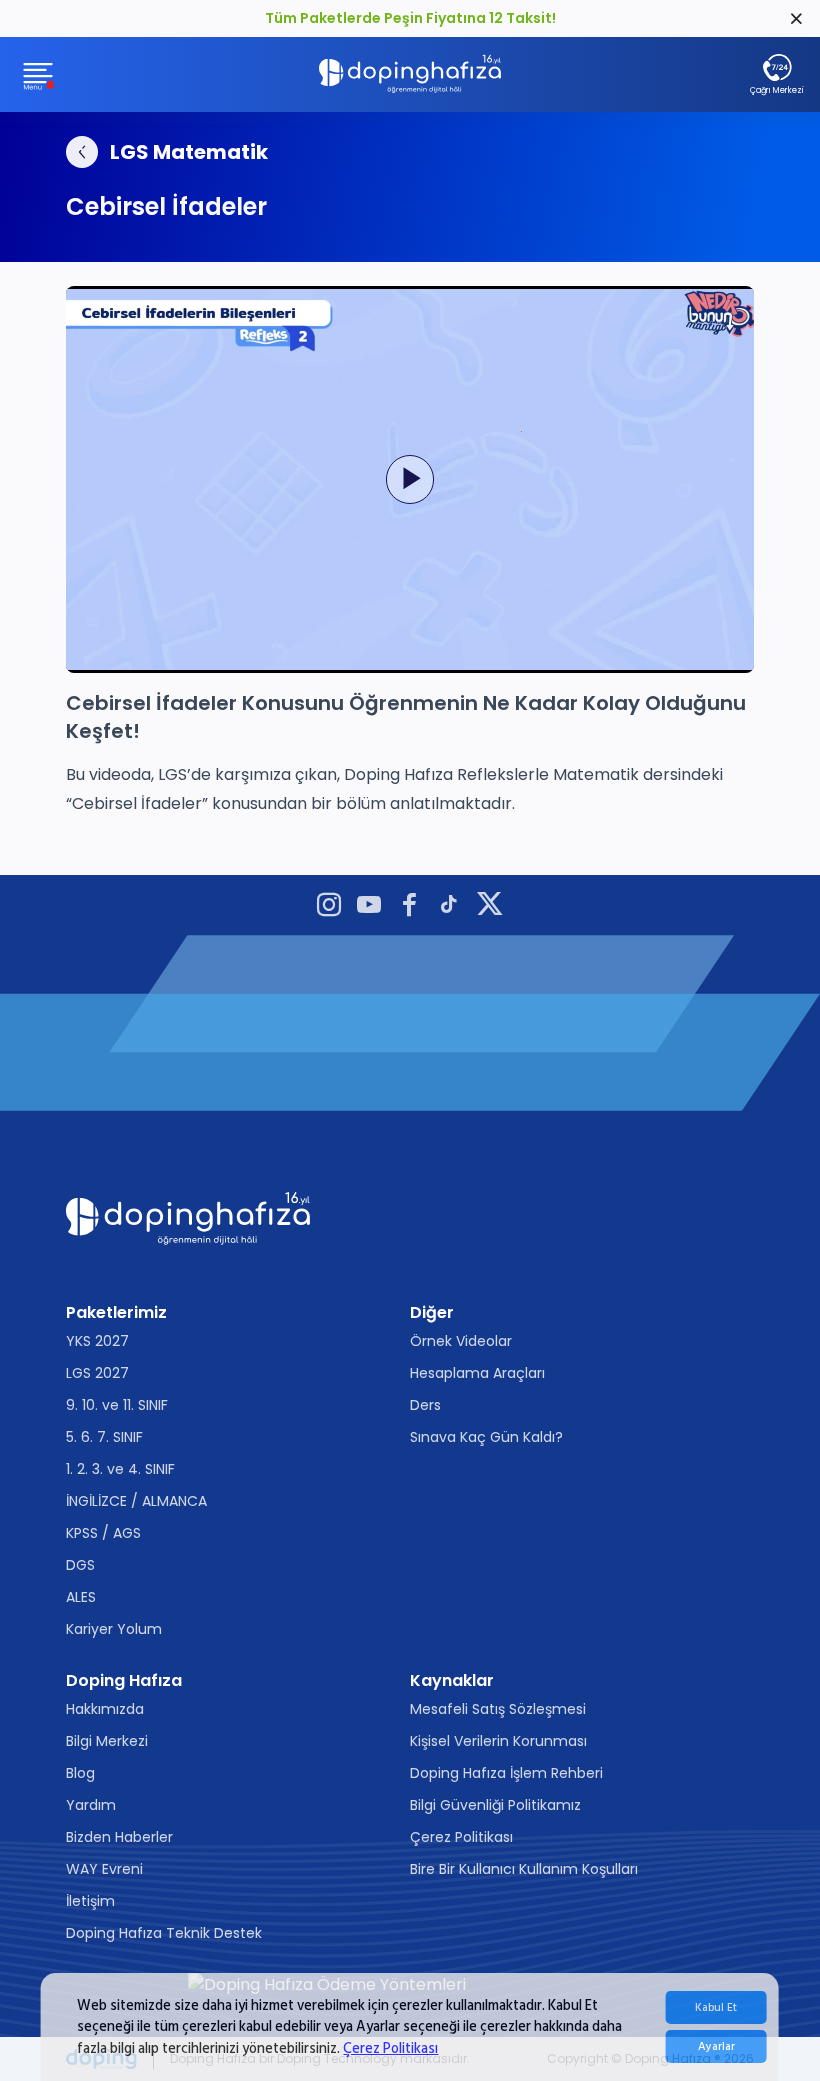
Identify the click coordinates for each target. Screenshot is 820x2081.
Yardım (91, 1805)
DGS (80, 1565)
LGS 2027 (97, 1373)
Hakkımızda (105, 1709)
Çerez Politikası (390, 2048)
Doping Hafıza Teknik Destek (164, 1933)
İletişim (90, 1901)
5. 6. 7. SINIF (104, 1437)
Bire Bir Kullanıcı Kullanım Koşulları (524, 1869)
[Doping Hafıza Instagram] (329, 907)
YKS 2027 (97, 1341)
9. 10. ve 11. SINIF (117, 1405)
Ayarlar (716, 2046)
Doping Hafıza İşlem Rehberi (506, 1773)
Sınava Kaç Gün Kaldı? (486, 1437)
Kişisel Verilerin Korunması (498, 1741)
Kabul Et (716, 2007)
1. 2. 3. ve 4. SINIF (120, 1469)
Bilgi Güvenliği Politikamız (495, 1805)
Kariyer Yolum (114, 1629)
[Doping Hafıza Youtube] (369, 907)
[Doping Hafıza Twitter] (490, 907)
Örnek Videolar (461, 1341)
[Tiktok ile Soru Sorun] (449, 907)
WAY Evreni (104, 1869)
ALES (81, 1597)
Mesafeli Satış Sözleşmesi (498, 1709)
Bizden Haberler (119, 1837)
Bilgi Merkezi (107, 1741)
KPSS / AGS (103, 1533)
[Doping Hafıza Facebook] (409, 907)
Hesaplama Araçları (477, 1373)
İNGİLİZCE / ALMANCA (136, 1501)
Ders (425, 1405)
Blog (80, 1773)
